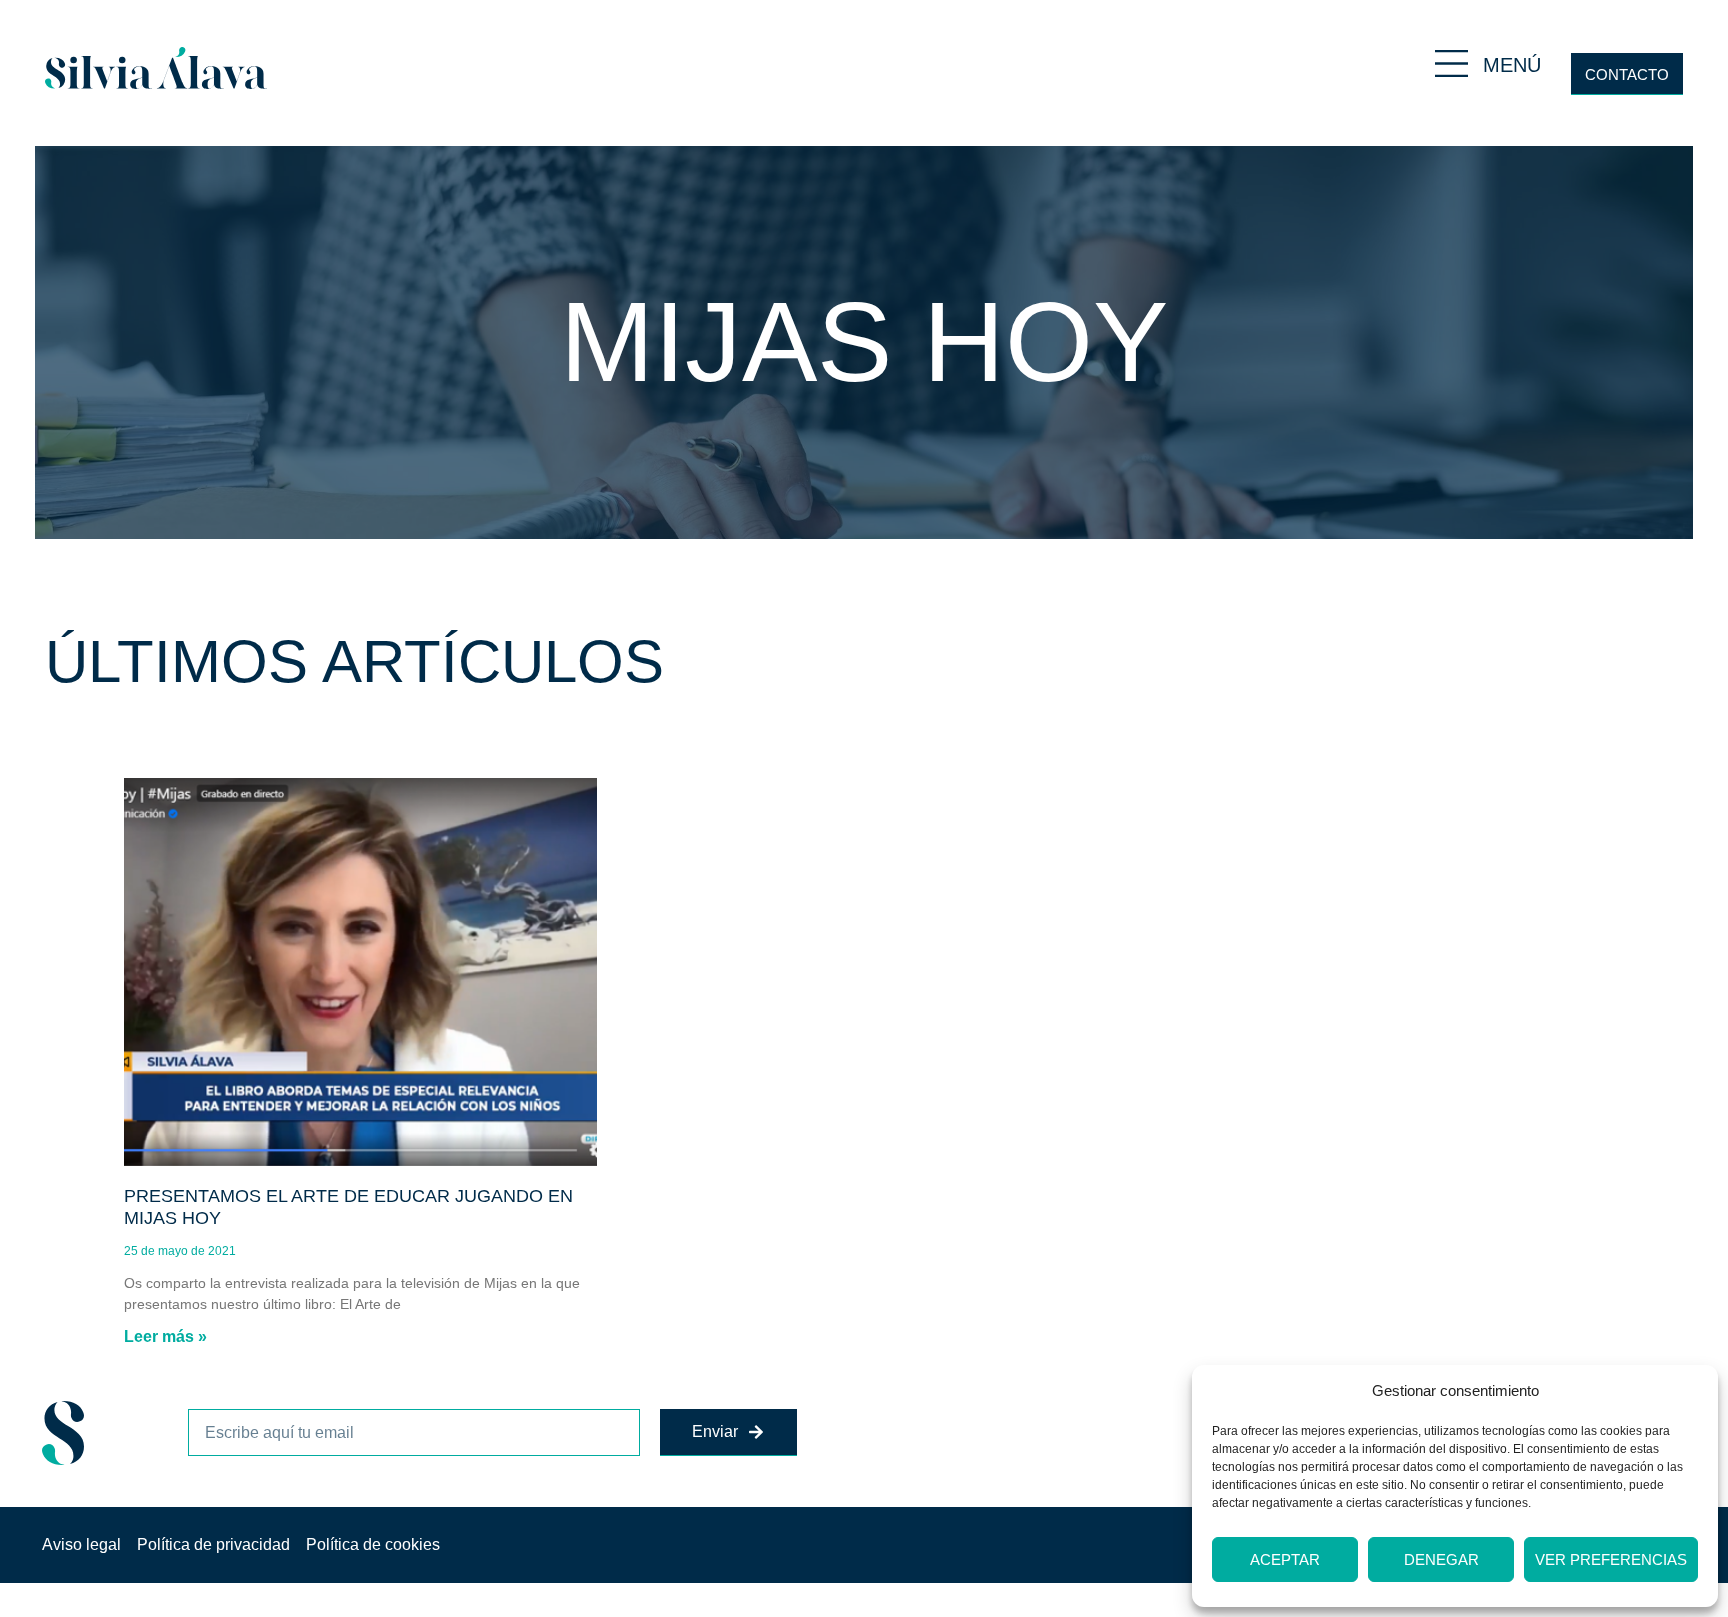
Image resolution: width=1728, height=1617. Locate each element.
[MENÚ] (1451, 63)
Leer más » (165, 1336)
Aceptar (1285, 1559)
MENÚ (1512, 65)
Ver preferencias (1611, 1559)
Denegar (1441, 1559)
